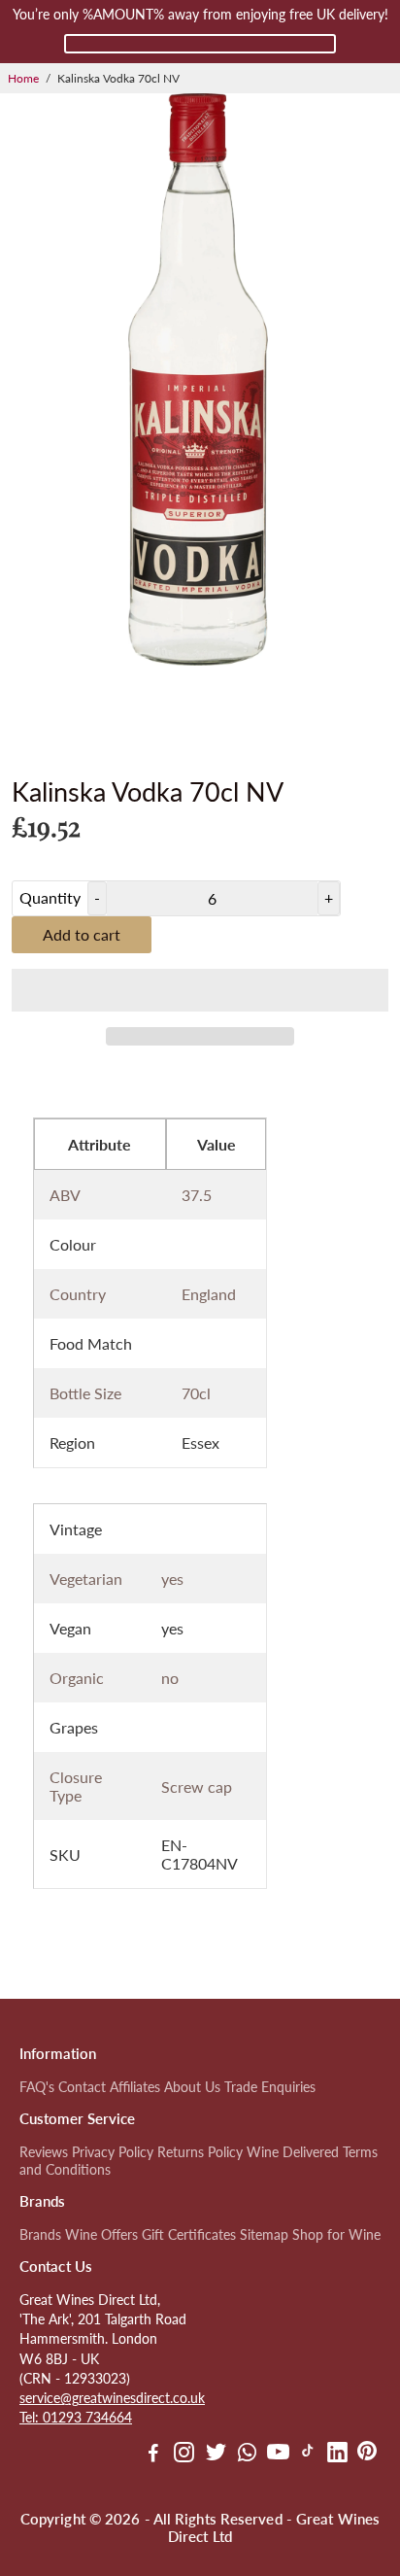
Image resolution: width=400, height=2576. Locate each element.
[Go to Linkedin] (337, 2455)
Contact (82, 2087)
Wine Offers (101, 2235)
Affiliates (135, 2087)
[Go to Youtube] (278, 2455)
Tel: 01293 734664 (76, 2418)
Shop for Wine (336, 2235)
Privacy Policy (113, 2152)
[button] (200, 990)
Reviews (44, 2152)
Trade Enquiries (270, 2087)
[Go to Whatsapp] (247, 2455)
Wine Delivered (293, 2152)
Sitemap (264, 2235)
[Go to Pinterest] (367, 2455)
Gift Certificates (189, 2235)
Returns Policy (200, 2152)
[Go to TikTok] (308, 2455)
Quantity (50, 897)
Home (23, 78)
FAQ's (37, 2087)
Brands (40, 2235)
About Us (192, 2087)
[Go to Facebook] (153, 2455)
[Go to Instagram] (184, 2455)
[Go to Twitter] (216, 2455)
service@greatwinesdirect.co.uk (112, 2398)
